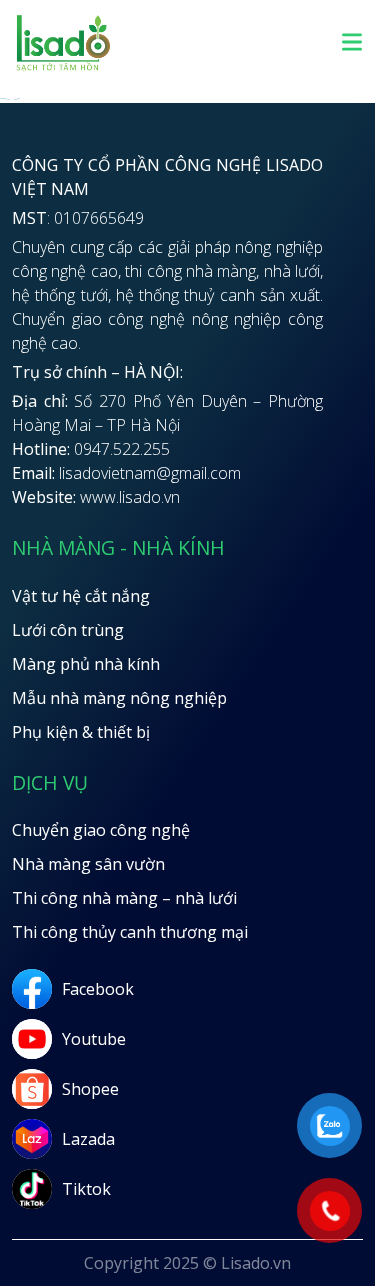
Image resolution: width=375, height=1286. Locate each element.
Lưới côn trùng (68, 630)
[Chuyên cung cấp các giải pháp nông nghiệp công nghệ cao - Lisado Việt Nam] (63, 68)
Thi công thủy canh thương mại (130, 932)
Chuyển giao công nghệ (101, 830)
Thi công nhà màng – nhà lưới (124, 898)
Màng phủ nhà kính (86, 664)
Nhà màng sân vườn (88, 864)
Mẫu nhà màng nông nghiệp (119, 698)
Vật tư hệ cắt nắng (81, 596)
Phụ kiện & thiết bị (81, 732)
